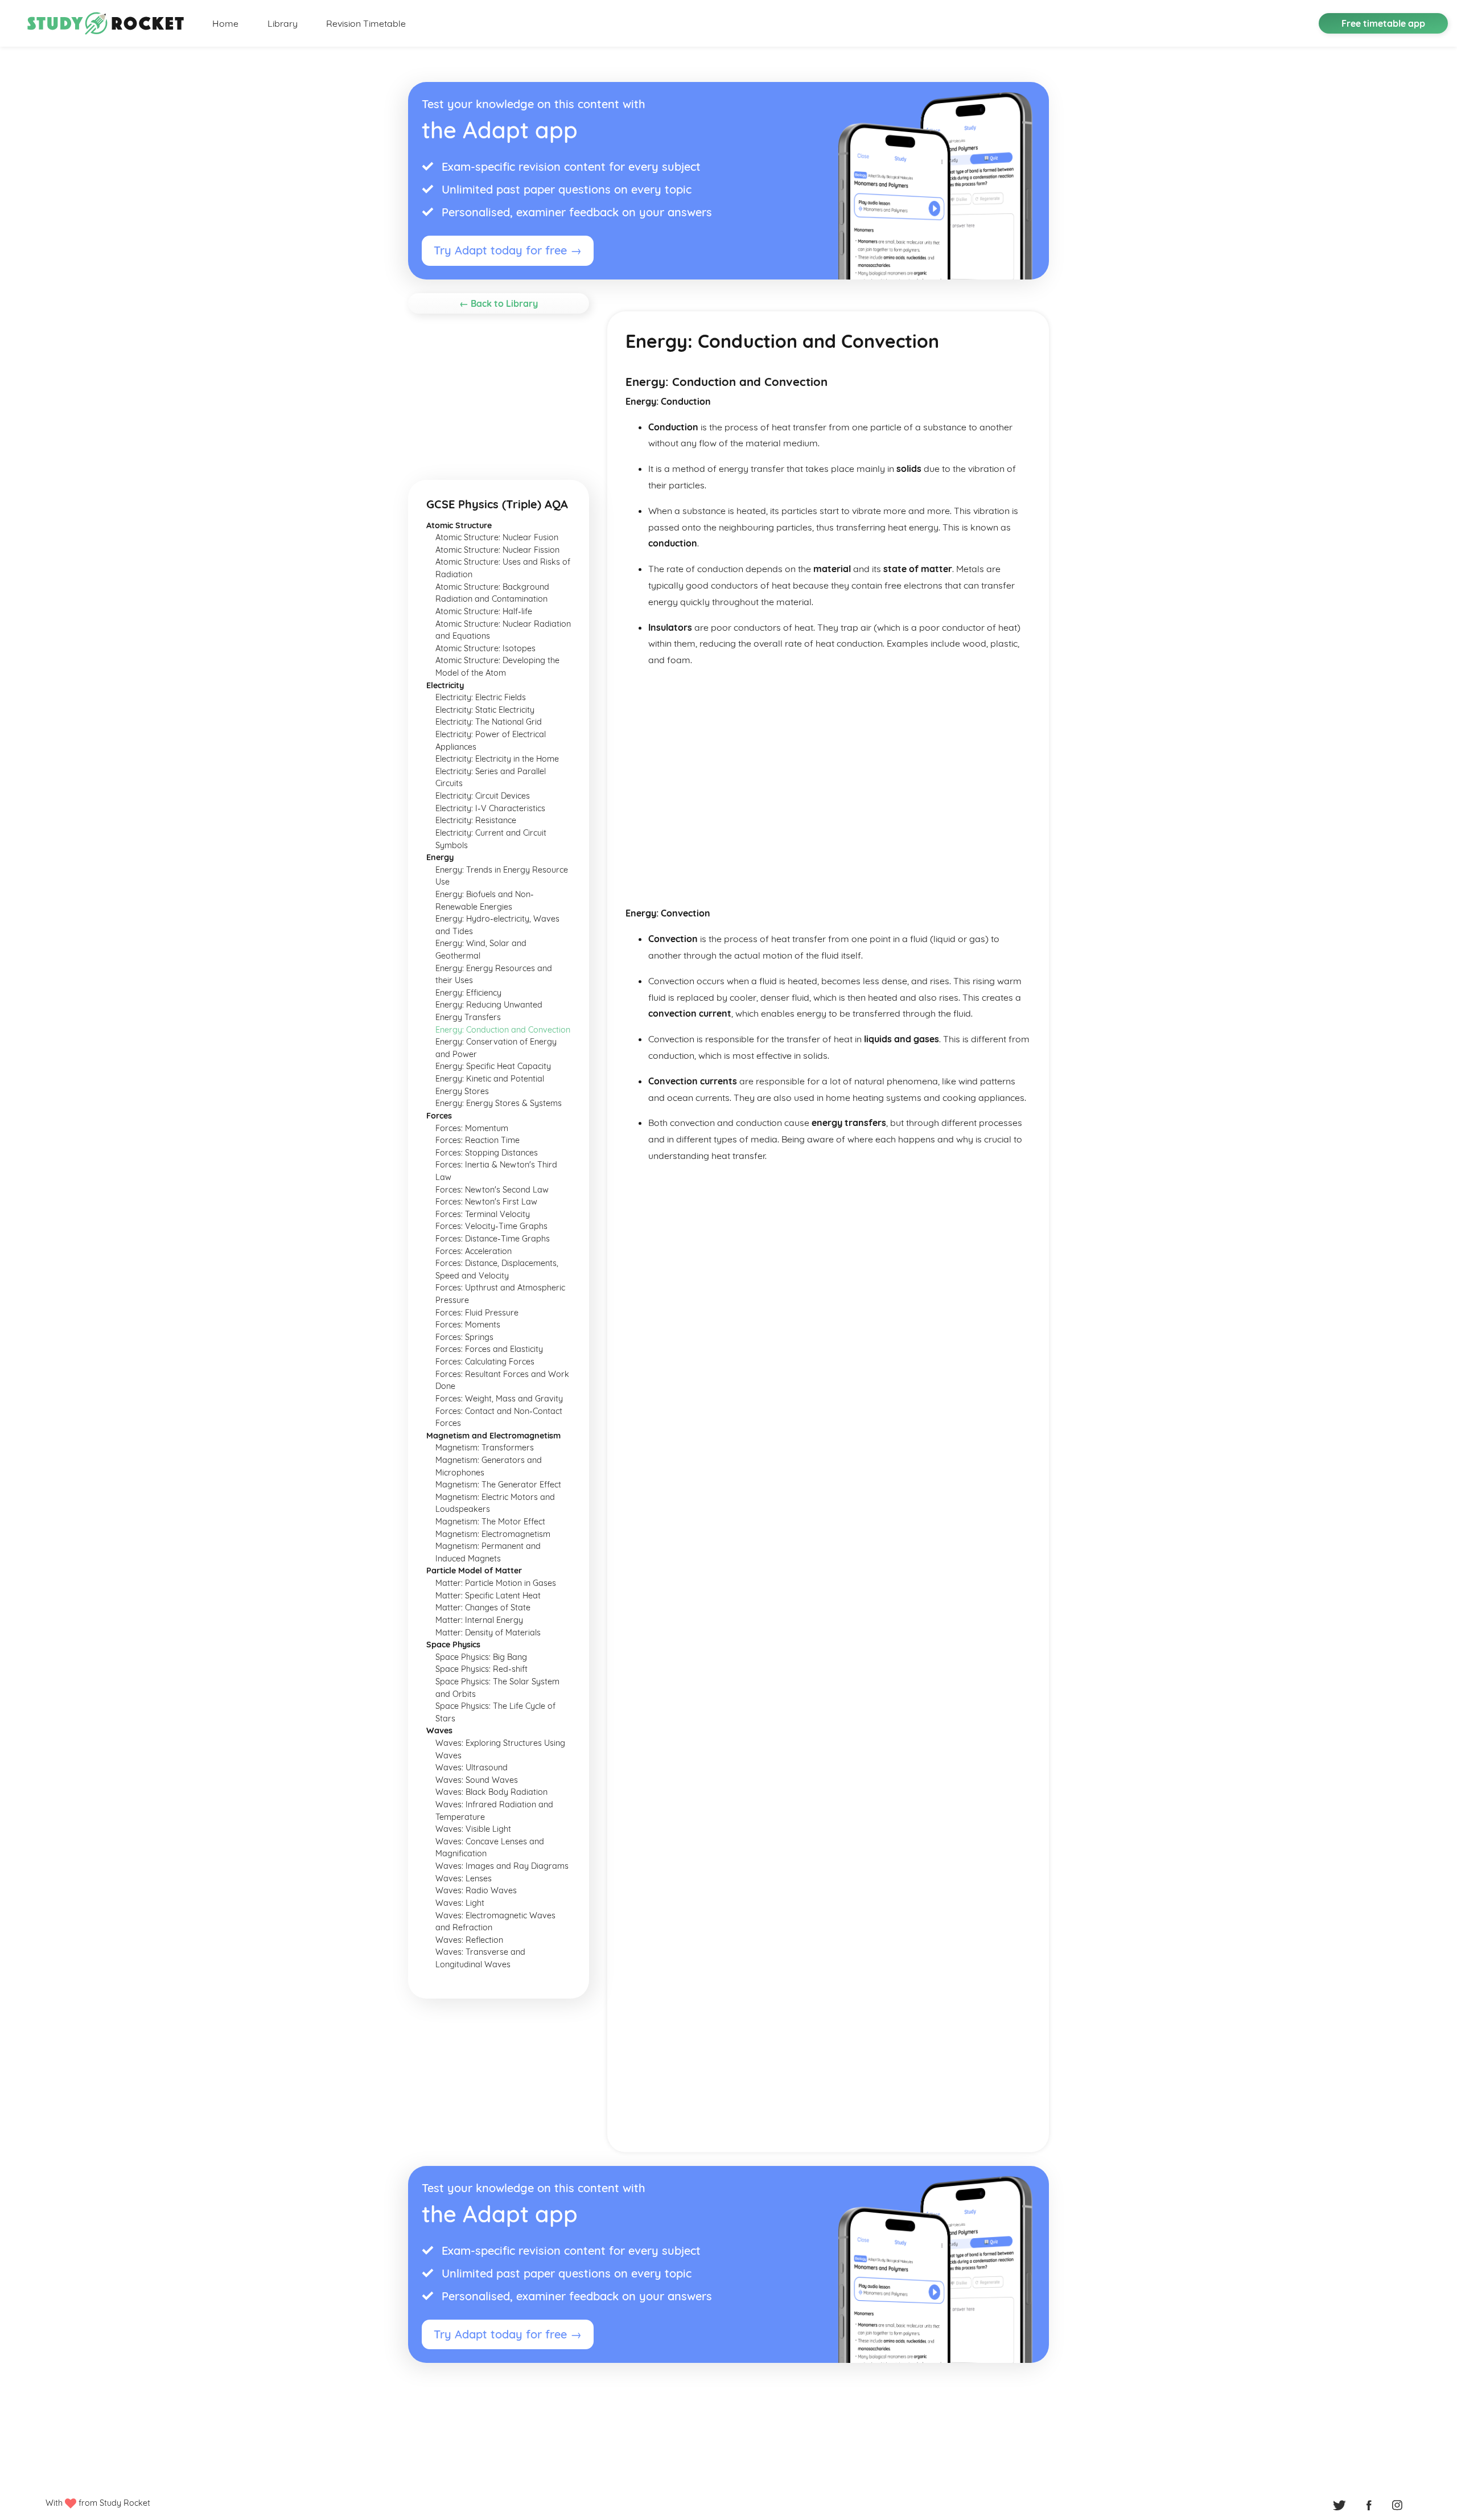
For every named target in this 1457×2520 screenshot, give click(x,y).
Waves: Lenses (464, 1878)
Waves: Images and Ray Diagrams (502, 1866)
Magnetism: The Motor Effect (490, 1522)
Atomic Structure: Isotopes (485, 648)
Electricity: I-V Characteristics (490, 808)
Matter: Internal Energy (479, 1620)
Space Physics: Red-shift (481, 1669)
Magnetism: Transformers (485, 1448)
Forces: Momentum (472, 1128)
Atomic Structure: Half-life (484, 611)
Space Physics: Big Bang (481, 1657)
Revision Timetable (366, 23)
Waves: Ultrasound (472, 1767)
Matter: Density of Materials (488, 1633)
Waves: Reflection (469, 1940)
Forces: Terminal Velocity (483, 1214)
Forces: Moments (468, 1325)
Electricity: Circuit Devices (483, 796)
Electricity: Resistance (476, 820)
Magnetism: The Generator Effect (498, 1485)
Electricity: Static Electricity (485, 710)
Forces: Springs (464, 1337)
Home (225, 23)
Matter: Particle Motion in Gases (496, 1583)
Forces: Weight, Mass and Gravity (499, 1399)
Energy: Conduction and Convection (503, 1030)
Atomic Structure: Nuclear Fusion (497, 537)
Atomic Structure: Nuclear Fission (497, 550)
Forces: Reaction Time (478, 1140)
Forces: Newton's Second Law (492, 1190)
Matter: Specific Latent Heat (488, 1596)
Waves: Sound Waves (477, 1780)
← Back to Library (499, 303)
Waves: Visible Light (473, 1829)
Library (283, 23)
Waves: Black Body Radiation (491, 1792)
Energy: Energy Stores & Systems (499, 1103)
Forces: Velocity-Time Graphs (491, 1226)
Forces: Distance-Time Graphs (493, 1239)
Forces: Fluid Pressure (477, 1313)
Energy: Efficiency (468, 993)
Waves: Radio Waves (476, 1890)
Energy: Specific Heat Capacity (493, 1066)
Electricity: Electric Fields (481, 697)
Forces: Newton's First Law (486, 1202)
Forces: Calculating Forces (485, 1362)
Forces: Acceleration (474, 1251)
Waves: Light (460, 1903)
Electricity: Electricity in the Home (497, 759)
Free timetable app (1383, 23)
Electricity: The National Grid (489, 722)
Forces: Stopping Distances (487, 1153)
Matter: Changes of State (483, 1608)
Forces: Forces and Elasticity (489, 1349)
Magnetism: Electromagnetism (493, 1534)
